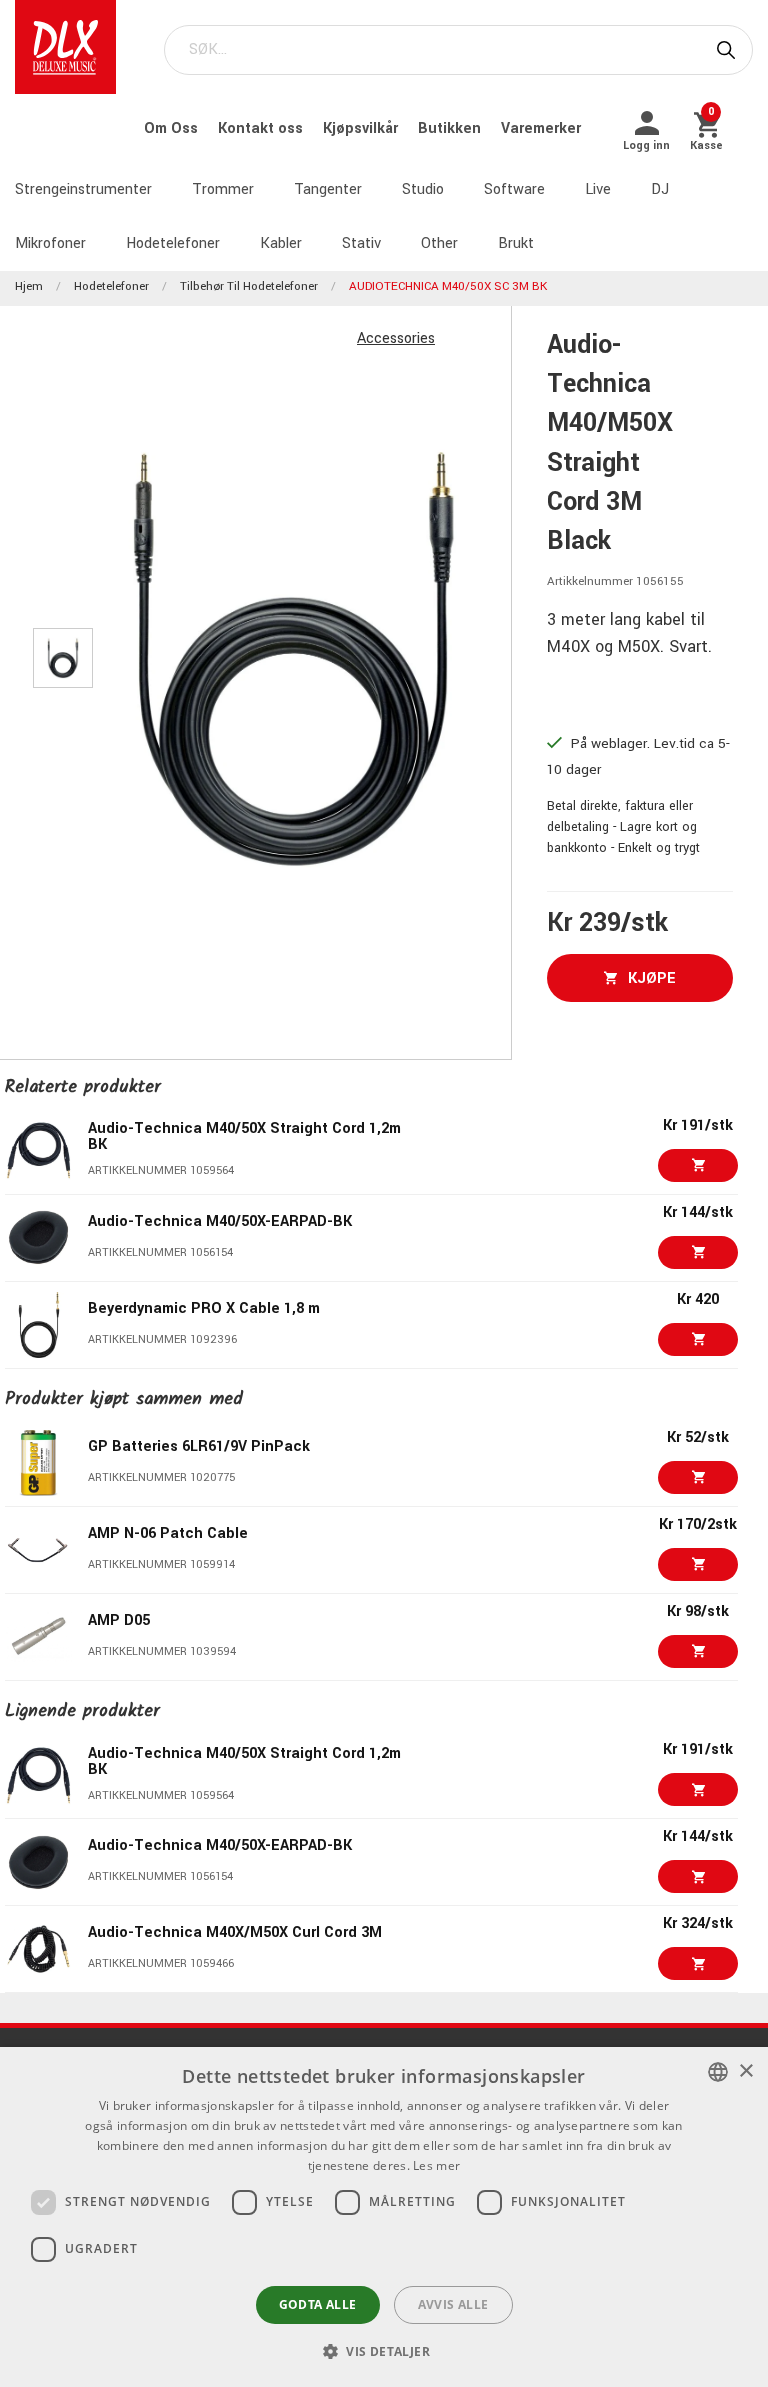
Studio (423, 189)
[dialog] (384, 2217)
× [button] (745, 2071)
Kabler (281, 243)
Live (598, 189)
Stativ (361, 243)
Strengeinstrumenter (83, 189)
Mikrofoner (50, 243)
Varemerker (541, 128)
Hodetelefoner (173, 243)
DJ (660, 189)
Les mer (436, 2165)
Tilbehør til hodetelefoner (249, 286)
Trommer (223, 189)
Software (514, 189)
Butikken (451, 128)
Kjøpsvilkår (362, 128)
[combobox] (718, 2072)
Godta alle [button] (318, 2304)
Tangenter (328, 189)
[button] (384, 2351)
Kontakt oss (262, 128)
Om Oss (173, 128)
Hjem (29, 286)
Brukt (516, 243)
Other (439, 243)
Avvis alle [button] (453, 2304)
